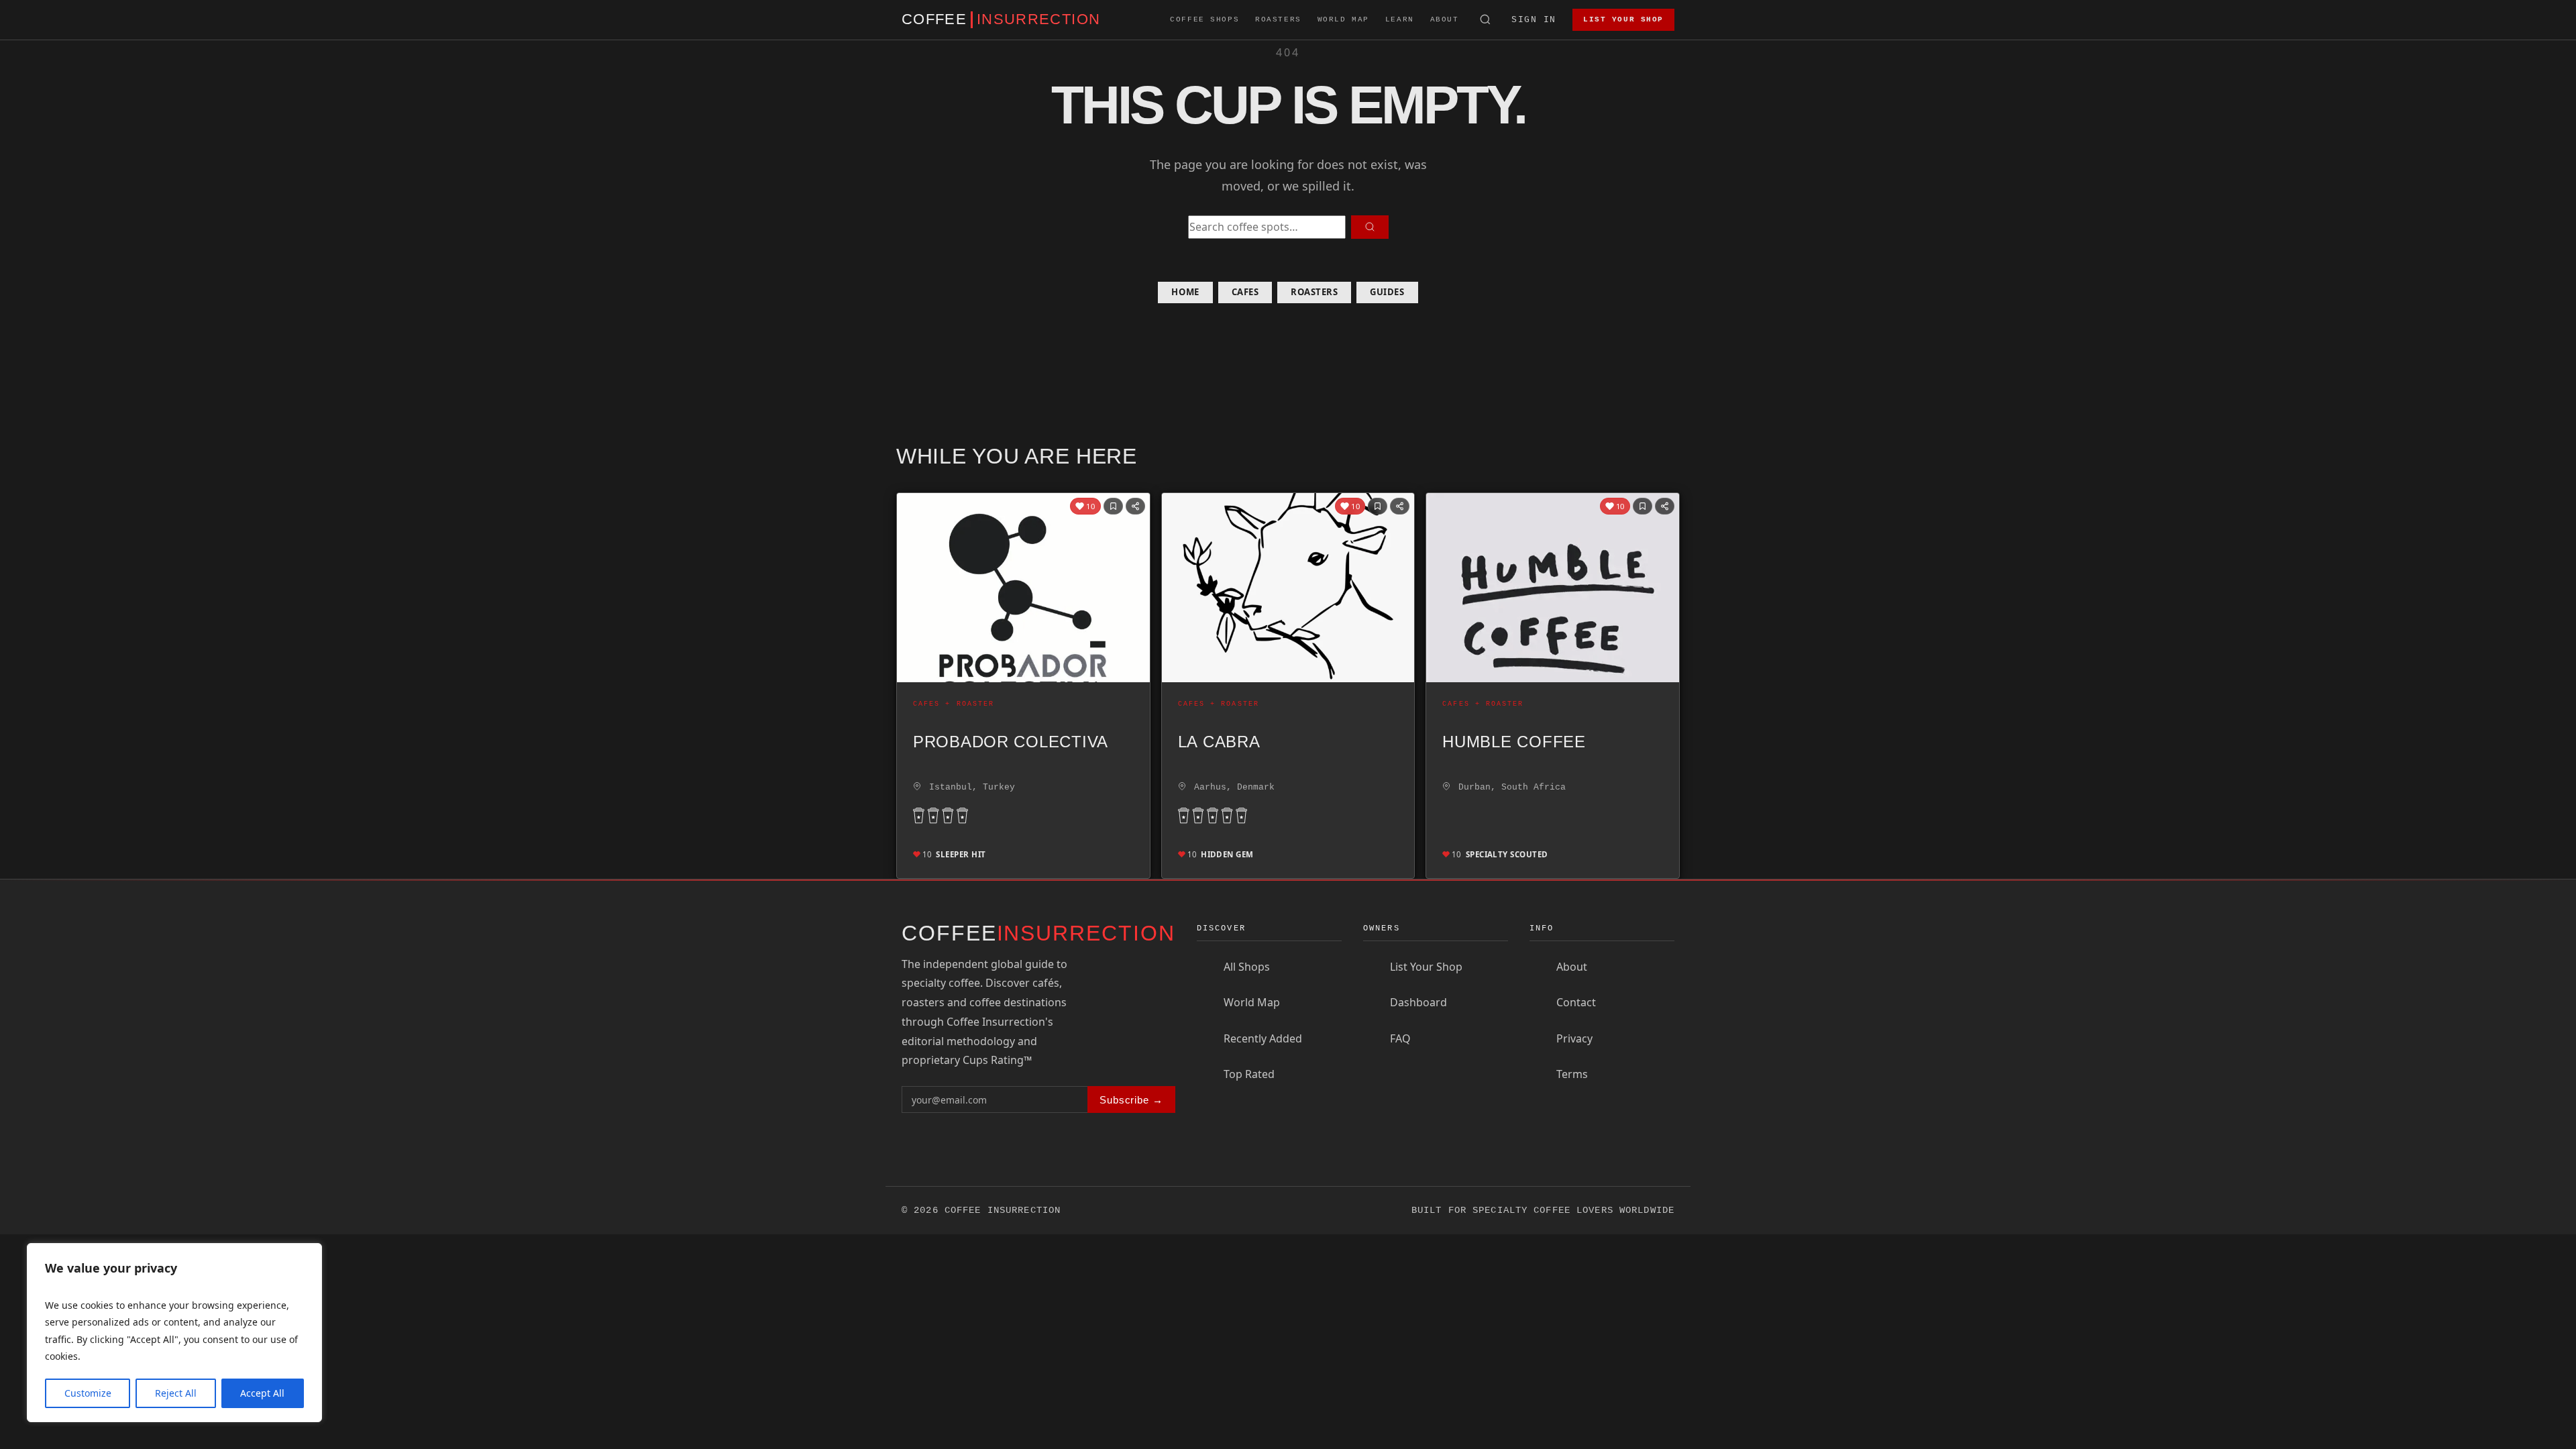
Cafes (1245, 292)
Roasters (1278, 19)
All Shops (1247, 967)
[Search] (1486, 20)
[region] (174, 1333)
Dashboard (1418, 1002)
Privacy (1574, 1038)
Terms (1572, 1074)
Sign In (1534, 20)
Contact (1576, 1002)
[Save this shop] (1113, 506)
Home (1185, 292)
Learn (1400, 19)
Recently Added (1263, 1038)
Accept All (262, 1393)
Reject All (176, 1393)
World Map (1343, 19)
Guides (1387, 292)
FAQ (1400, 1038)
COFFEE (1001, 19)
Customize (88, 1393)
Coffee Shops (1204, 19)
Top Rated (1249, 1074)
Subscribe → (1131, 1100)
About (1445, 19)
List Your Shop (1623, 19)
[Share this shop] (1135, 506)
